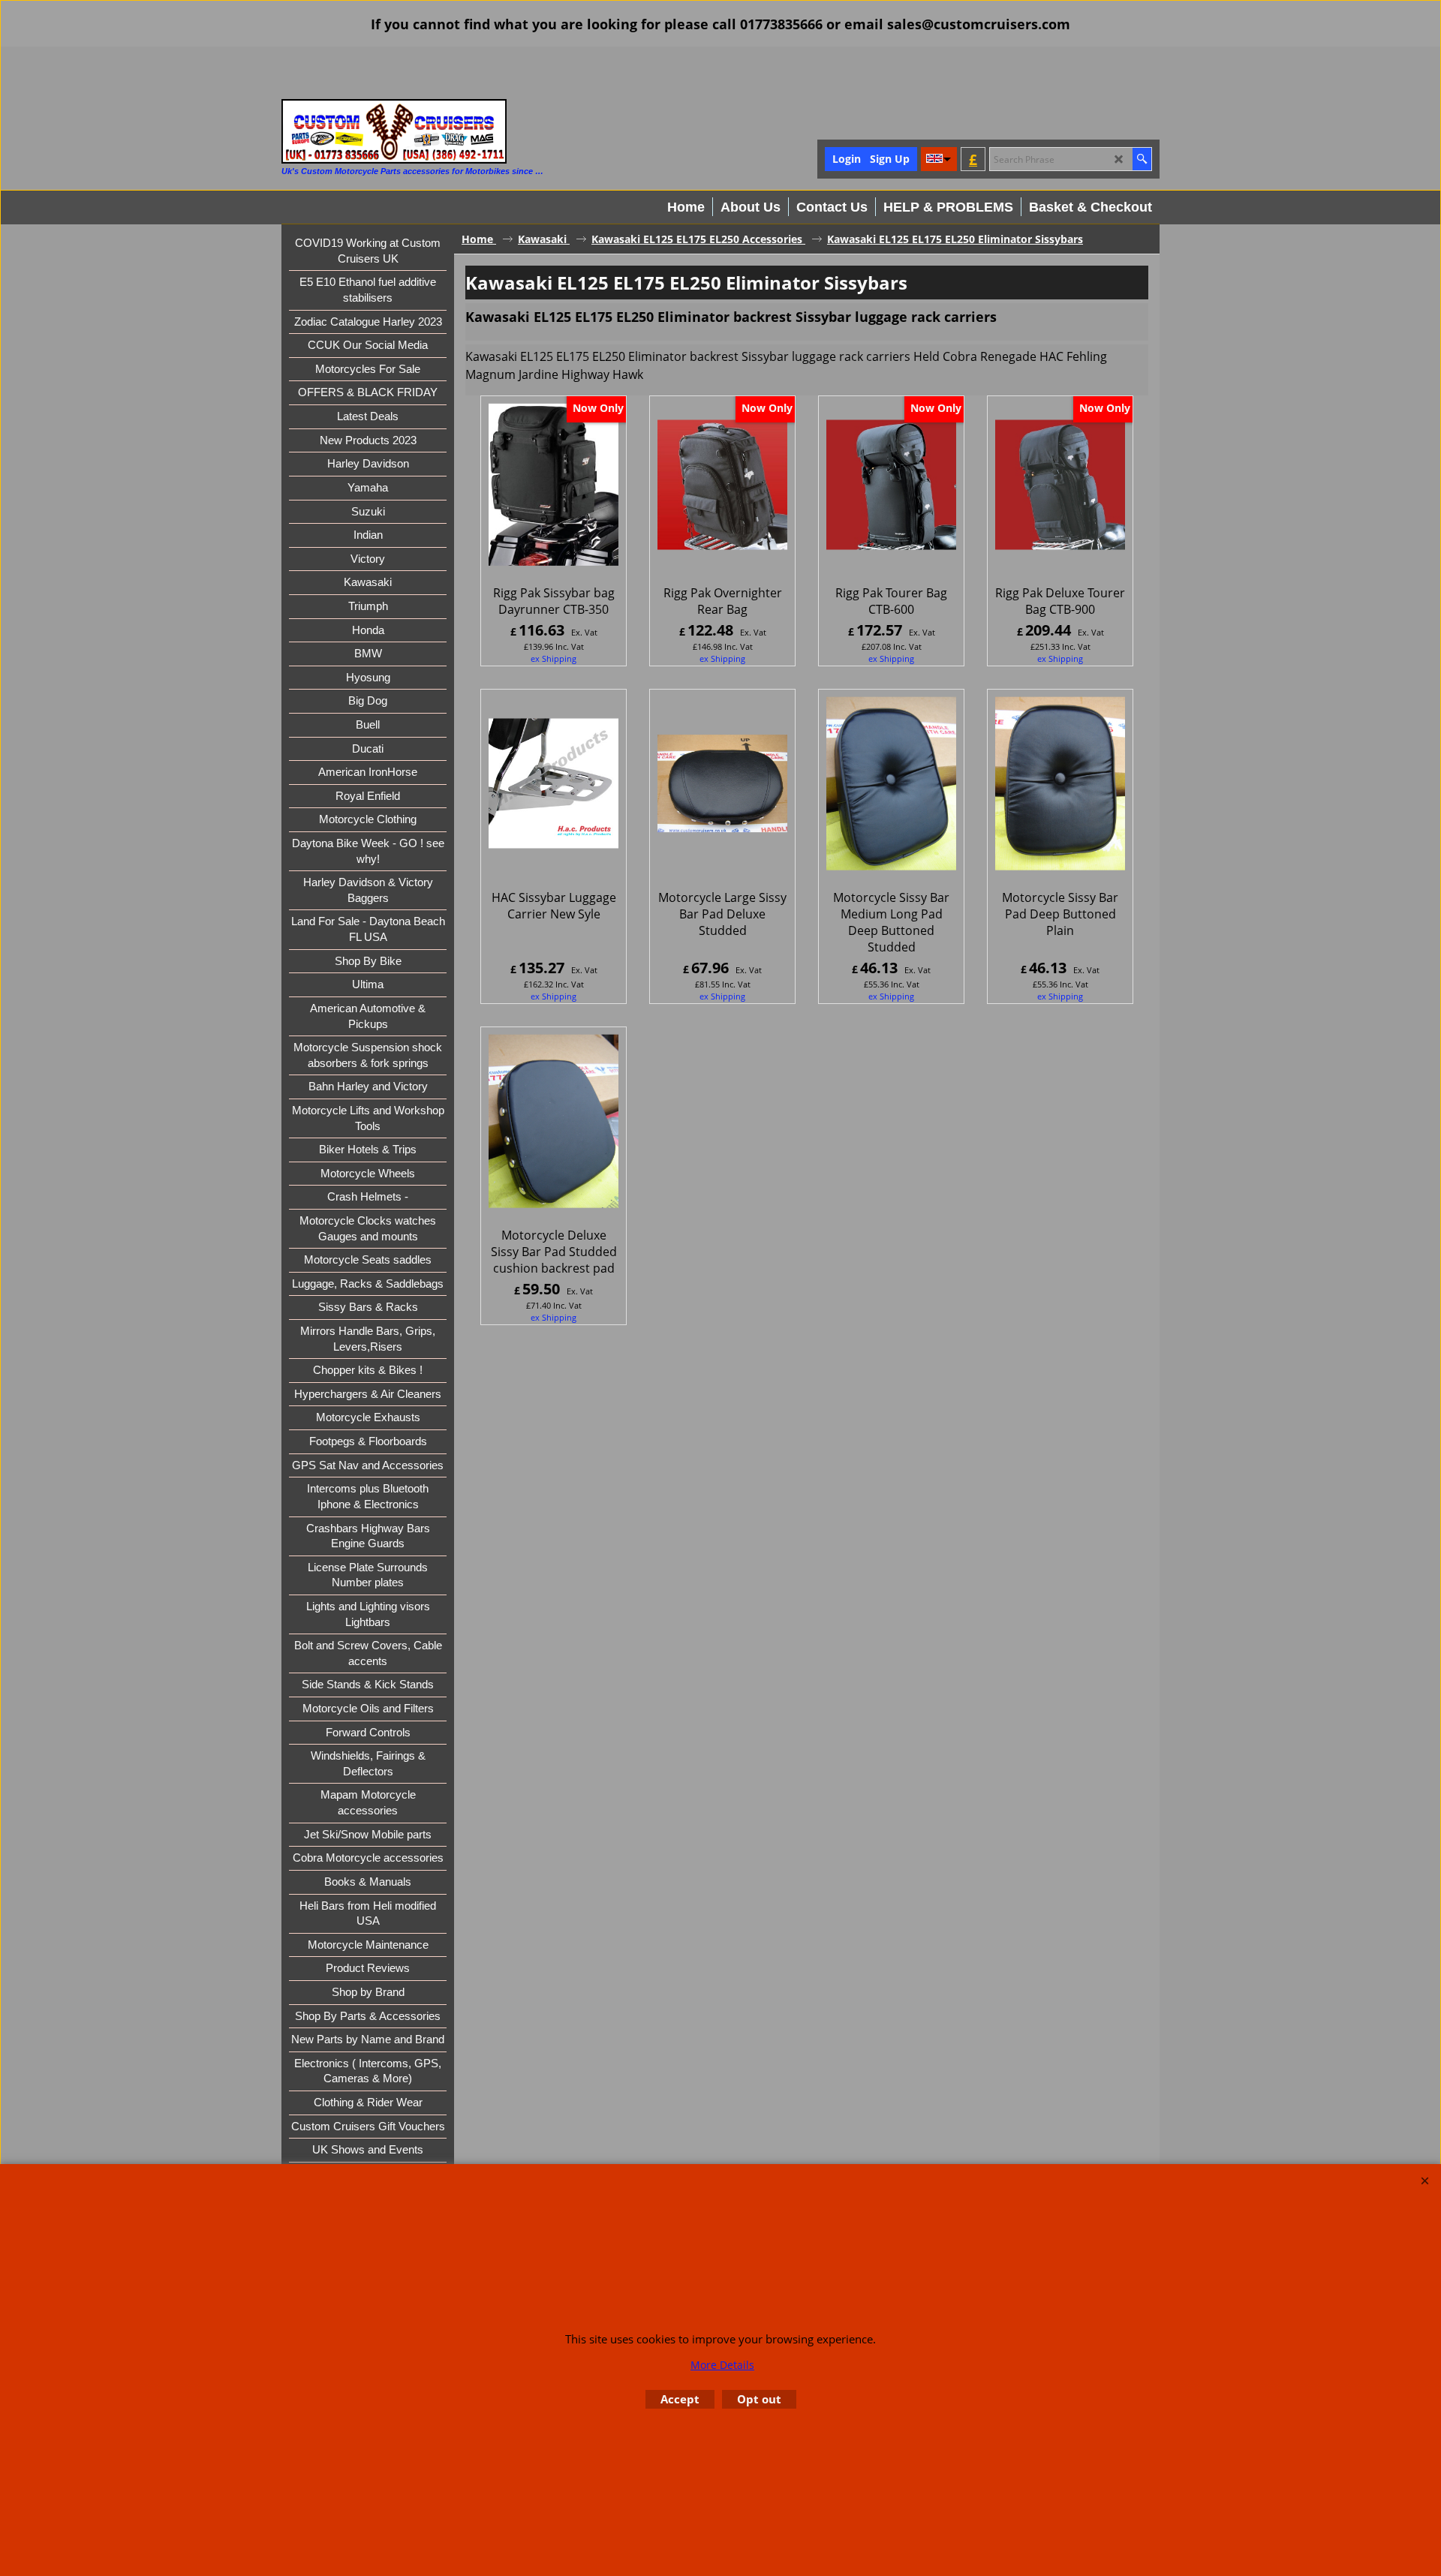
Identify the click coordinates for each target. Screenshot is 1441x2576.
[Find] (1142, 159)
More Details (722, 2365)
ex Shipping (554, 658)
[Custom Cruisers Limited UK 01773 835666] (394, 131)
